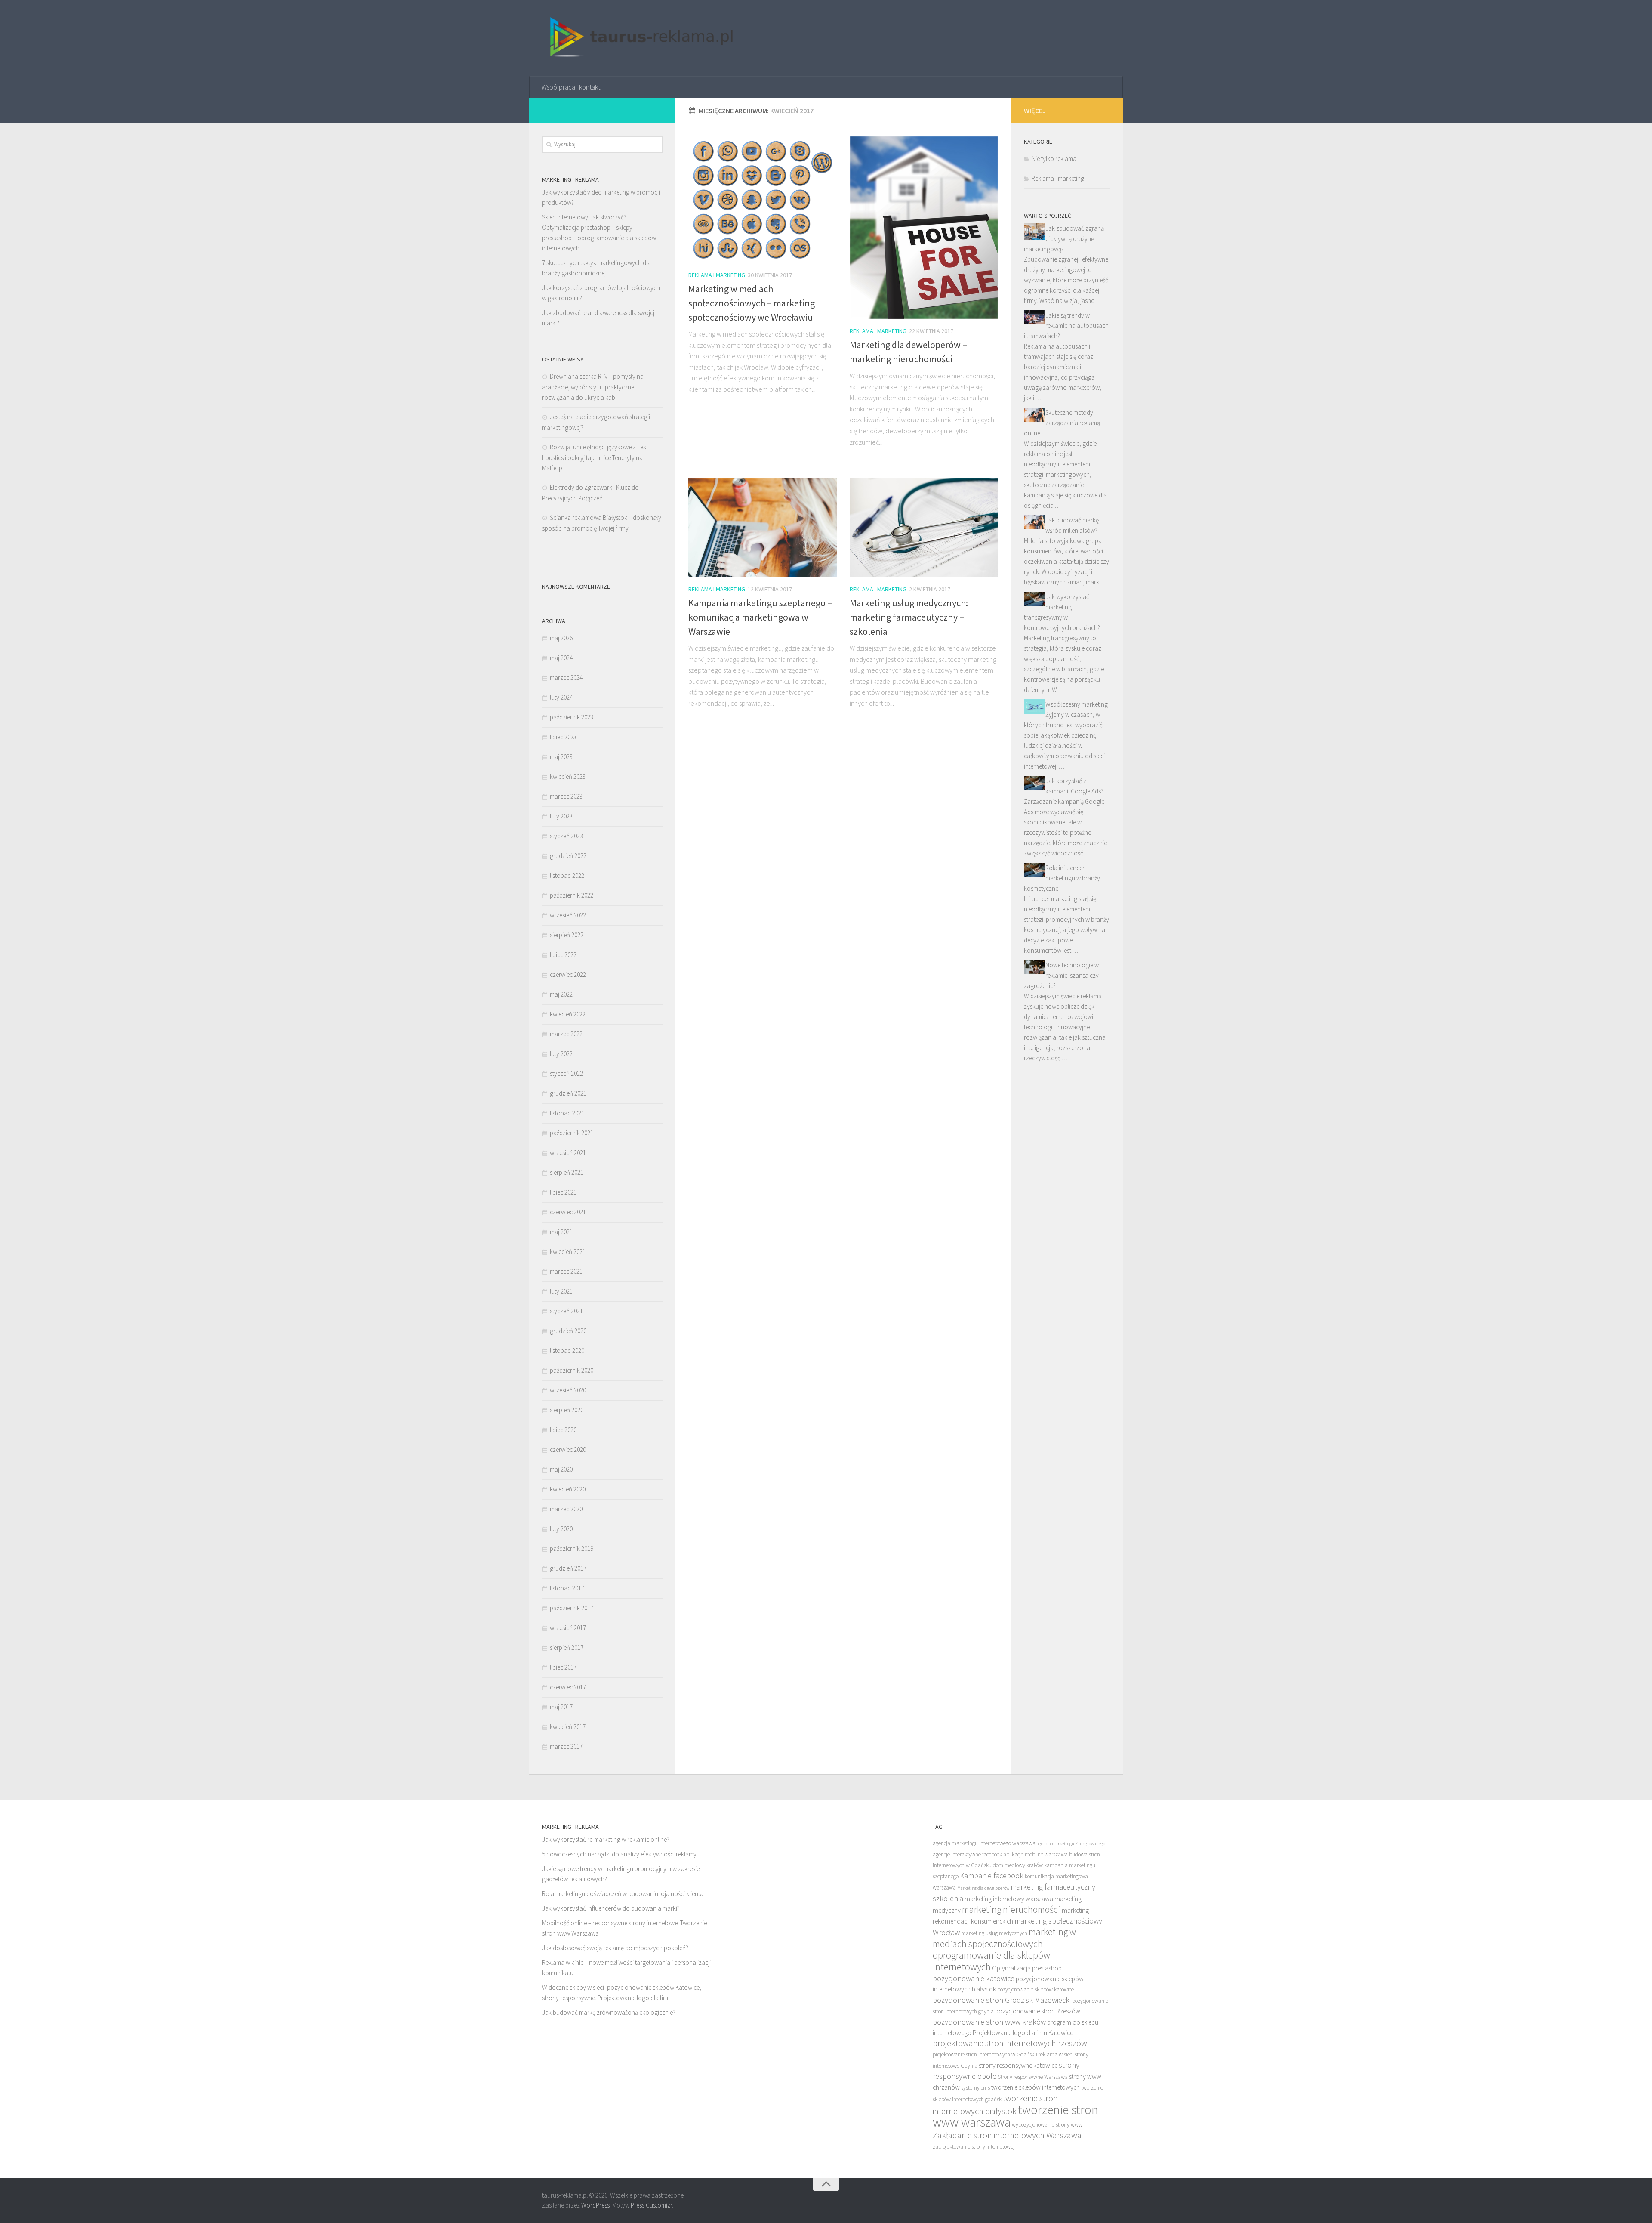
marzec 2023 (566, 796)
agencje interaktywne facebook (967, 1854)
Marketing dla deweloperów (983, 1888)
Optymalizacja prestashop (1027, 1968)
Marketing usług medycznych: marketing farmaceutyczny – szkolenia (909, 617)
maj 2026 (561, 638)
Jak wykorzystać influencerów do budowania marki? (611, 1908)
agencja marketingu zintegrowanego (1071, 1844)
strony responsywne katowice (1018, 2065)
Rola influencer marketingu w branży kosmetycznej (1062, 878)
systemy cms (975, 2088)
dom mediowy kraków (1018, 1865)
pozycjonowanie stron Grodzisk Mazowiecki (1002, 2000)
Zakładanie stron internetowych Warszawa (1007, 2135)
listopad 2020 (567, 1351)
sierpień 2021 (567, 1172)
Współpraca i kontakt (571, 87)
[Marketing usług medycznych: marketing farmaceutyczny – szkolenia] (924, 528)
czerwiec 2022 (568, 974)
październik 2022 (572, 895)
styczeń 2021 (566, 1311)
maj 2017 (561, 1707)
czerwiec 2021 (568, 1212)
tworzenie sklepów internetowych (1036, 2087)
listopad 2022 (567, 875)
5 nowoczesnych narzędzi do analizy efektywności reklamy (619, 1854)
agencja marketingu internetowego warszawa (984, 1843)
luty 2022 (561, 1054)
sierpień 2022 (567, 935)
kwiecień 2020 (568, 1489)
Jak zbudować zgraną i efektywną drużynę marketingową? (1065, 239)
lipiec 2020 (563, 1430)
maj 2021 (561, 1232)
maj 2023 (561, 757)
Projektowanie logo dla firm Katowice (1023, 2033)
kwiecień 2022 (568, 1014)
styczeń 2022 (566, 1073)
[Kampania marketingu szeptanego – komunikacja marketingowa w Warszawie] (763, 528)
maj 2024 (561, 658)
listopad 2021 (567, 1113)
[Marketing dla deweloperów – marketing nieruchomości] (924, 228)
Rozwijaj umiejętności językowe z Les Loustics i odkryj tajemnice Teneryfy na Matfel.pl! (594, 457)
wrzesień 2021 (568, 1153)
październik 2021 (572, 1133)
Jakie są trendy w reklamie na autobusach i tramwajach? (1066, 326)
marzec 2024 (566, 678)
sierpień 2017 (567, 1647)
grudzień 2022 (568, 856)
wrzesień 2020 (568, 1390)
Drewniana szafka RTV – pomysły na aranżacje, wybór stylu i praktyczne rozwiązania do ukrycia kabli (593, 387)
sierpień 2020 (567, 1410)
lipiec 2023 (563, 737)
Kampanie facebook (992, 1876)
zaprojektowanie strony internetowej (974, 2147)
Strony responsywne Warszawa (1033, 2077)
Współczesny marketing (1077, 704)
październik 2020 (572, 1370)
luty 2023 (561, 816)
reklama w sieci (1056, 2055)
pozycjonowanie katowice (974, 1978)
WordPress (595, 2205)
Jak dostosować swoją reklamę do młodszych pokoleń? (615, 1948)
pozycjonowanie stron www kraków (989, 2022)
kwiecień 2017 (568, 1727)
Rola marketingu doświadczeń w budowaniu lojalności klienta (623, 1894)
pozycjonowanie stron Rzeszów (1038, 2011)
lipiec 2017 (563, 1667)
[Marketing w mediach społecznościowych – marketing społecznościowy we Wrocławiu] (763, 200)
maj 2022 (561, 994)
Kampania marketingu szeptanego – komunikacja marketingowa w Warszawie (760, 617)
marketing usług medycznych (994, 1933)
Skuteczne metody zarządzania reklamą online (1062, 423)
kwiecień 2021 (568, 1252)
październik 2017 (572, 1608)
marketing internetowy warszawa (1009, 1899)
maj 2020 (561, 1469)
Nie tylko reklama (1054, 159)
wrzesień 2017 (568, 1628)
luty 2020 (561, 1529)
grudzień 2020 (568, 1331)
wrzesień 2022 (568, 915)
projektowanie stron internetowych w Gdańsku (985, 2055)
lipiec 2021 (563, 1192)
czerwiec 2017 (568, 1687)
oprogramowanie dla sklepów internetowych (991, 1961)
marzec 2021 (566, 1271)
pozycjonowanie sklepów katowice (1036, 1990)
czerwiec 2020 (568, 1450)
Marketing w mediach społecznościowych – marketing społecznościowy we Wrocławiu (752, 303)
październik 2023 (572, 717)
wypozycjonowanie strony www (1047, 2125)
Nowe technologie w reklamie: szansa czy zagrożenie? (1061, 975)
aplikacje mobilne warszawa (1036, 1854)
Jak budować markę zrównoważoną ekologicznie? (609, 2012)
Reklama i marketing (717, 275)
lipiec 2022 (563, 955)
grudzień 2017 (568, 1568)
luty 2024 (561, 697)
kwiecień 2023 (568, 777)
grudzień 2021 (568, 1093)
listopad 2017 (567, 1588)
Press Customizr (651, 2205)
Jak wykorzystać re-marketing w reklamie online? (606, 1839)
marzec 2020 (566, 1509)
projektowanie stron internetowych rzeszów (1010, 2043)
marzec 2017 (566, 1746)
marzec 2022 (566, 1034)
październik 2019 (572, 1548)
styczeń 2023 (566, 836)
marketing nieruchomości (1011, 1909)
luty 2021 (561, 1291)
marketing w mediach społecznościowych (1004, 1938)
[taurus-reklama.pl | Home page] (638, 38)
